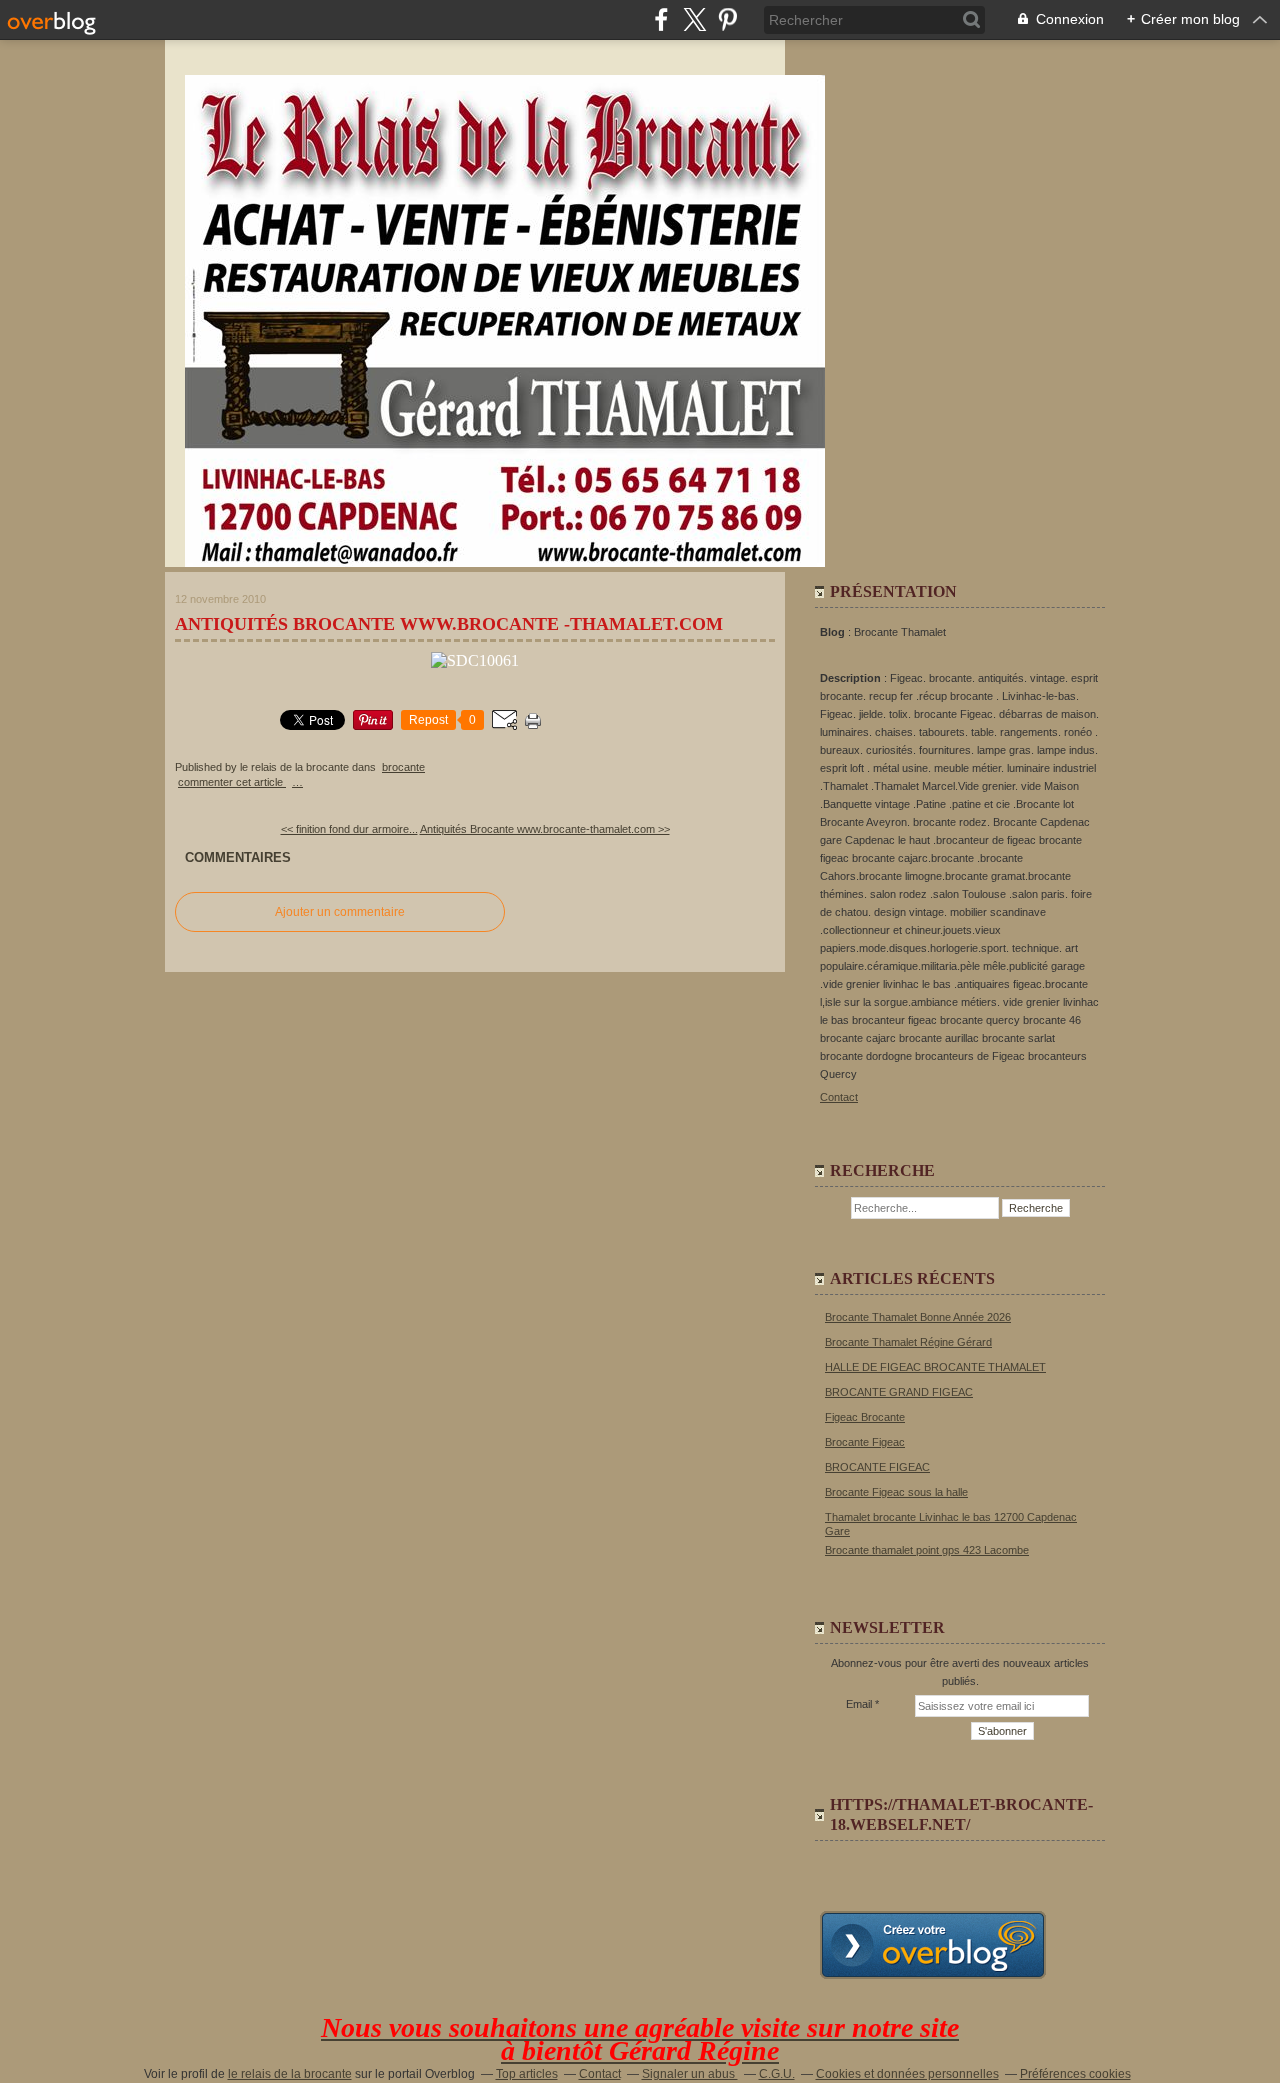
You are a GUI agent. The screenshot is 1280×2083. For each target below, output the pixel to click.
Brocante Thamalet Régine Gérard (908, 1342)
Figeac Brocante (865, 1417)
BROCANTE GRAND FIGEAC (899, 1392)
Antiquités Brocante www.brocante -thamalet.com (449, 624)
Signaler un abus (690, 2074)
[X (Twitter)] (694, 19)
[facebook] (661, 19)
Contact (839, 1097)
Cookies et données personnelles (907, 2074)
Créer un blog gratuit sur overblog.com (933, 1945)
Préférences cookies (1075, 2074)
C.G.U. (777, 2074)
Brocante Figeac (865, 1442)
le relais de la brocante (290, 2074)
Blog (832, 632)
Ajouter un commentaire (340, 912)
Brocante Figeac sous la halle (896, 1492)
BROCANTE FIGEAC (877, 1467)
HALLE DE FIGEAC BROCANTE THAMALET (935, 1367)
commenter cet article (232, 782)
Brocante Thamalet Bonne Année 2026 (918, 1317)
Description (852, 678)
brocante (403, 767)
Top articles (527, 2074)
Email (859, 1704)
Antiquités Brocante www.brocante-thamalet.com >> (545, 829)
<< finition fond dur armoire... (349, 829)
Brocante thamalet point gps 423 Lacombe (927, 1550)
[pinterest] (727, 19)
